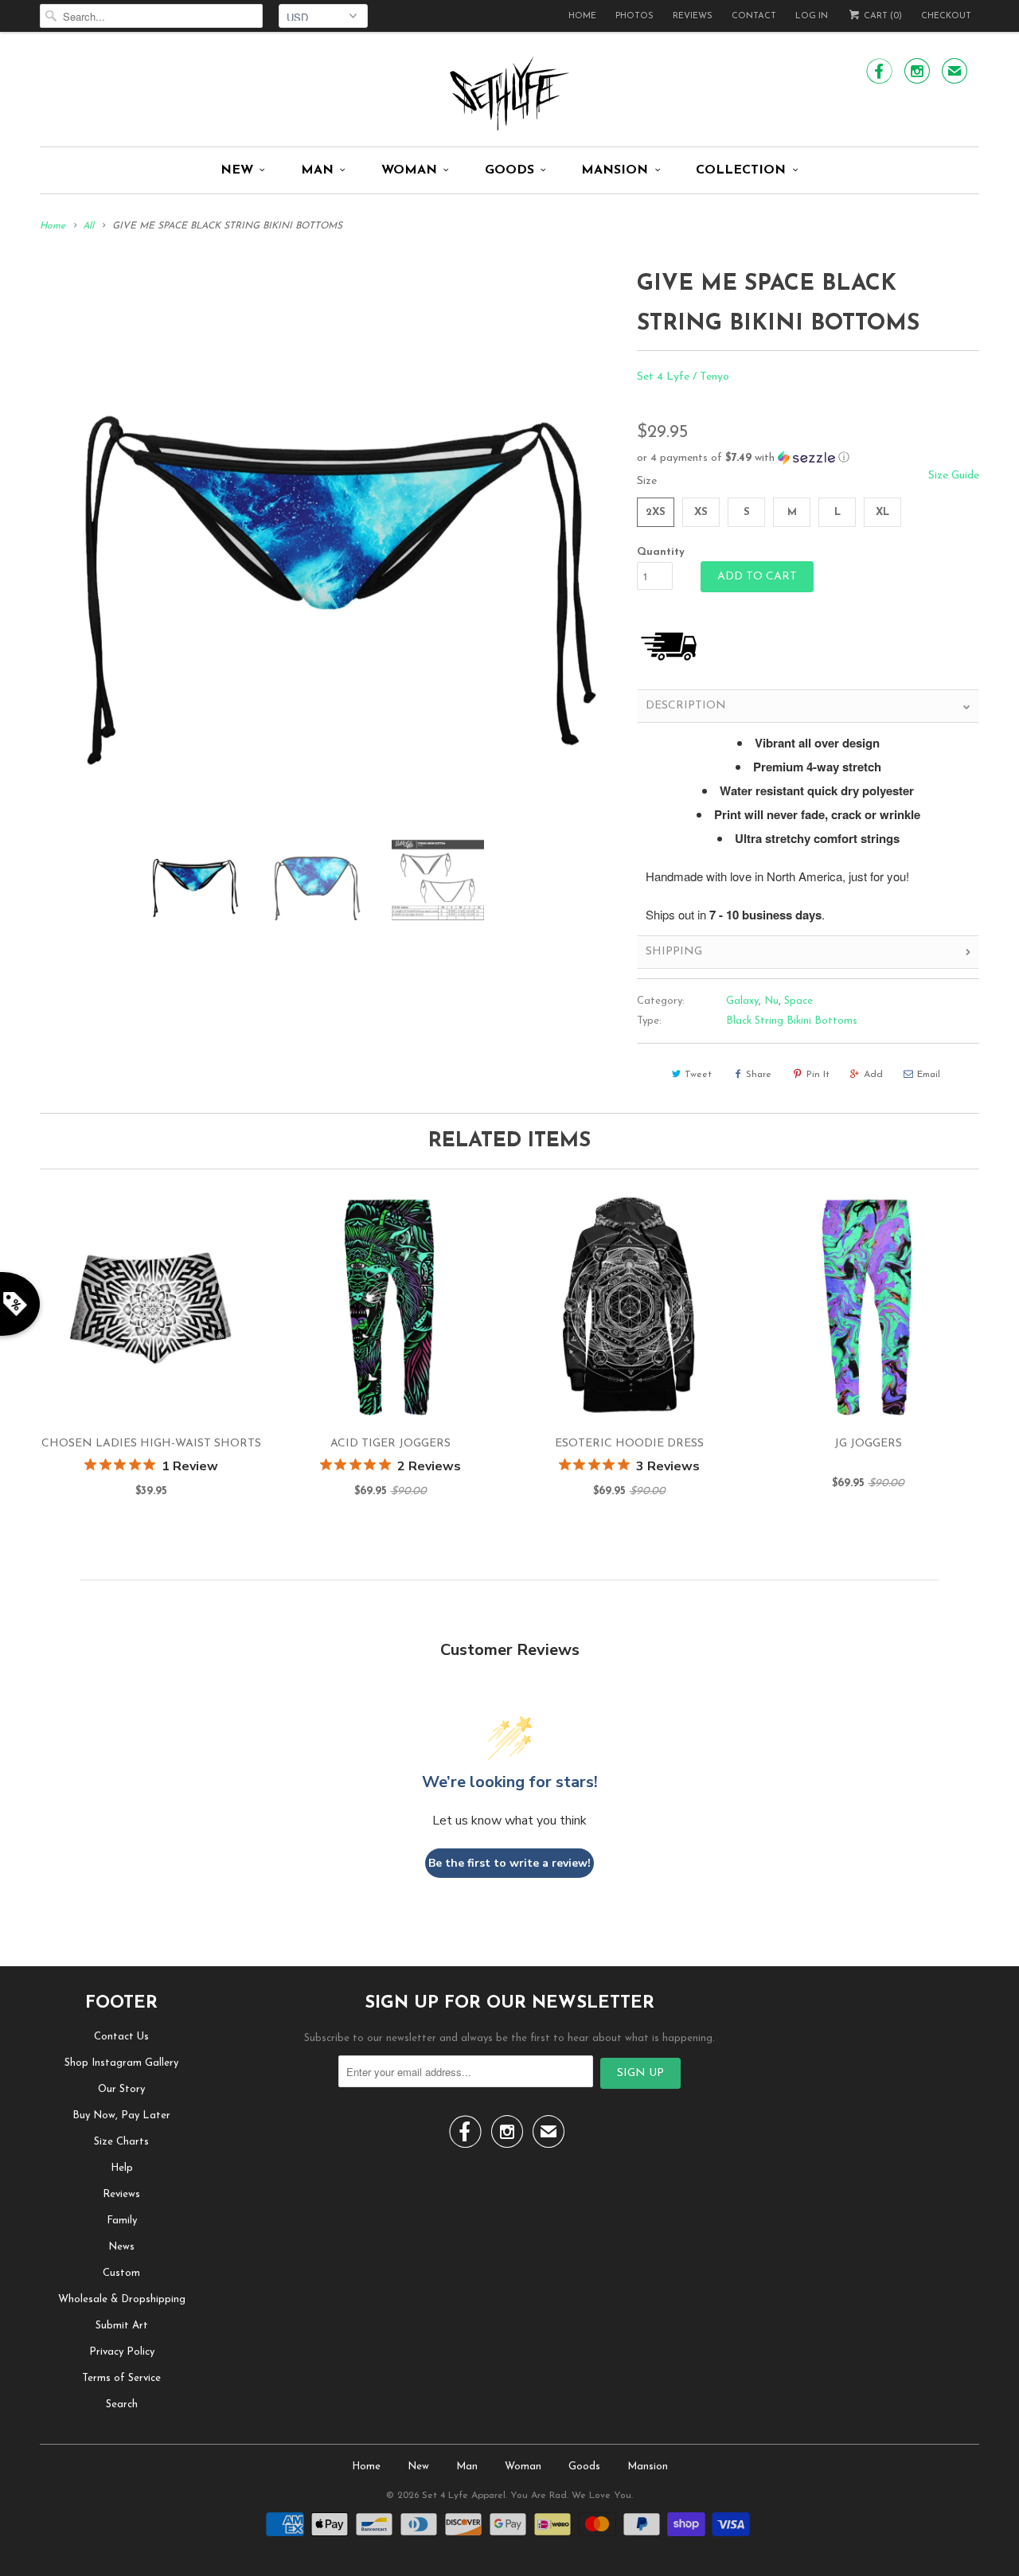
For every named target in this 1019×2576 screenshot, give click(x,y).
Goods (509, 170)
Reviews (693, 16)
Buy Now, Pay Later (121, 2115)
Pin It (818, 1075)
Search (122, 2404)
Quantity (661, 552)
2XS (656, 512)
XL (882, 512)
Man (317, 170)
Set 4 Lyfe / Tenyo (683, 377)
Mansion (615, 170)
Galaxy (742, 1001)
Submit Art (122, 2326)
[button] (808, 458)
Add (873, 1075)
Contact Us (121, 2037)
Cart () (882, 16)
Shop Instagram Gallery (121, 2063)
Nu (771, 1001)
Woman (409, 170)
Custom (121, 2273)
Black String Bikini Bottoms (792, 1021)
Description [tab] (686, 706)
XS (701, 512)
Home (582, 16)
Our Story (121, 2089)
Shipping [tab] (674, 952)
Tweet (698, 1075)
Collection (741, 170)
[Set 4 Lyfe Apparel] (509, 93)
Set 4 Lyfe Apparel (464, 2496)
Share (759, 1075)
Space (798, 1001)
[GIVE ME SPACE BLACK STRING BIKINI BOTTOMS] (330, 543)
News (121, 2247)
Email (929, 1075)
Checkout (946, 16)
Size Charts (121, 2142)
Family (122, 2221)
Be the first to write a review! (509, 1863)
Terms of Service (121, 2378)
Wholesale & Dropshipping (122, 2299)
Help (122, 2168)
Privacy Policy (122, 2352)
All (88, 226)
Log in (812, 16)
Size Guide (954, 476)
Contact (754, 16)
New (237, 170)
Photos (634, 16)
